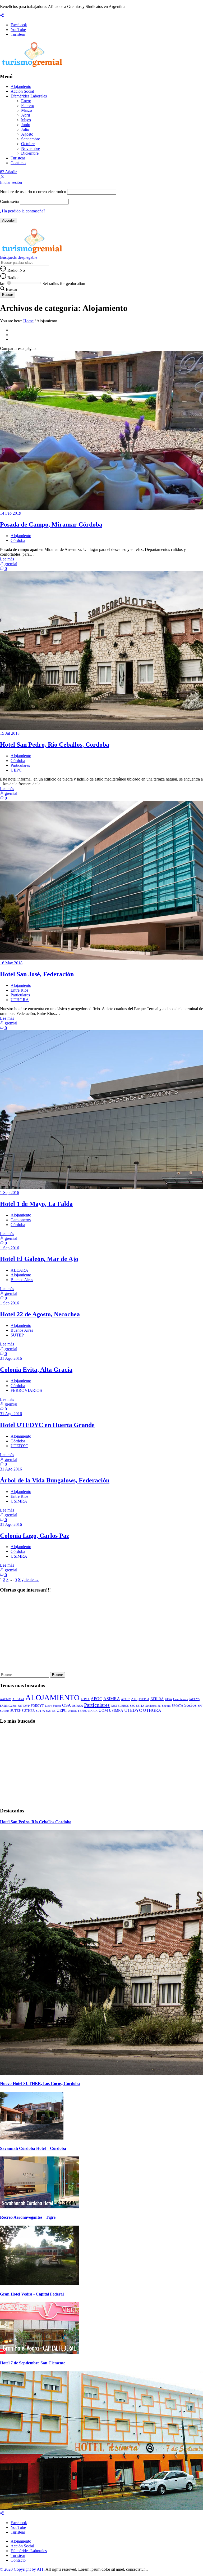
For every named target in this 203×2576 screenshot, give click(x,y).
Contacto (18, 163)
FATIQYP (24, 1706)
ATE (134, 1699)
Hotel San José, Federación (37, 974)
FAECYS (194, 1699)
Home (28, 321)
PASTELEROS (120, 1706)
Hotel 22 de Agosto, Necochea (40, 1314)
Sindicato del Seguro (158, 1706)
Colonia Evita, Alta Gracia (36, 1370)
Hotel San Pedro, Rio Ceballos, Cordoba (55, 745)
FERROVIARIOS (26, 1390)
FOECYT (37, 1706)
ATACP (126, 1699)
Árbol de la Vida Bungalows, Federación (55, 1480)
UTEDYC (19, 1446)
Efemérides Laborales (29, 96)
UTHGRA (20, 1000)
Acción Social (22, 91)
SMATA (177, 1706)
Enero (26, 101)
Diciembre (30, 153)
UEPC (16, 770)
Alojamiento (21, 86)
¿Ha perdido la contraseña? (23, 211)
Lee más (7, 559)
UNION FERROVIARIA (83, 1711)
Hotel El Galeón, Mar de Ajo (39, 1259)
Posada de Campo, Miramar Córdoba (51, 524)
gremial (10, 564)
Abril (26, 115)
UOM (103, 1710)
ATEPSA (144, 1699)
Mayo (26, 120)
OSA (66, 1705)
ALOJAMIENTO (52, 1697)
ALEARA (19, 1270)
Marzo (27, 110)
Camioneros (21, 1220)
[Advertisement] (101, 1635)
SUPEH (5, 1711)
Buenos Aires (22, 1280)
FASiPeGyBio (8, 1706)
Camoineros (180, 1699)
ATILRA (157, 1699)
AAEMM (6, 1699)
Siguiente (28, 1579)
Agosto (27, 134)
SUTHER (28, 1711)
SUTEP (17, 1335)
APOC (96, 1699)
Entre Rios (19, 990)
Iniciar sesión (11, 182)
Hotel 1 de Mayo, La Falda (36, 1204)
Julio (25, 129)
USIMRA (19, 1501)
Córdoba (18, 540)
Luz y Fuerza (53, 1706)
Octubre (28, 144)
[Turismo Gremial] (33, 66)
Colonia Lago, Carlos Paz (35, 1536)
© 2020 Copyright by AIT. (22, 2569)
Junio (26, 125)
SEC (132, 1706)
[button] (2, 178)
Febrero (28, 106)
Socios (190, 1705)
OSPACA (77, 1706)
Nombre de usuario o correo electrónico (33, 192)
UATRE (51, 1711)
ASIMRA (112, 1699)
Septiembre (31, 139)
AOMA (85, 1699)
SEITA (140, 1706)
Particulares (20, 765)
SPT (200, 1706)
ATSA (168, 1699)
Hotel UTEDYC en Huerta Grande (47, 1425)
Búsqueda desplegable (19, 257)
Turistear (18, 158)
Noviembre (31, 148)
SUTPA (40, 1711)
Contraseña (9, 201)
